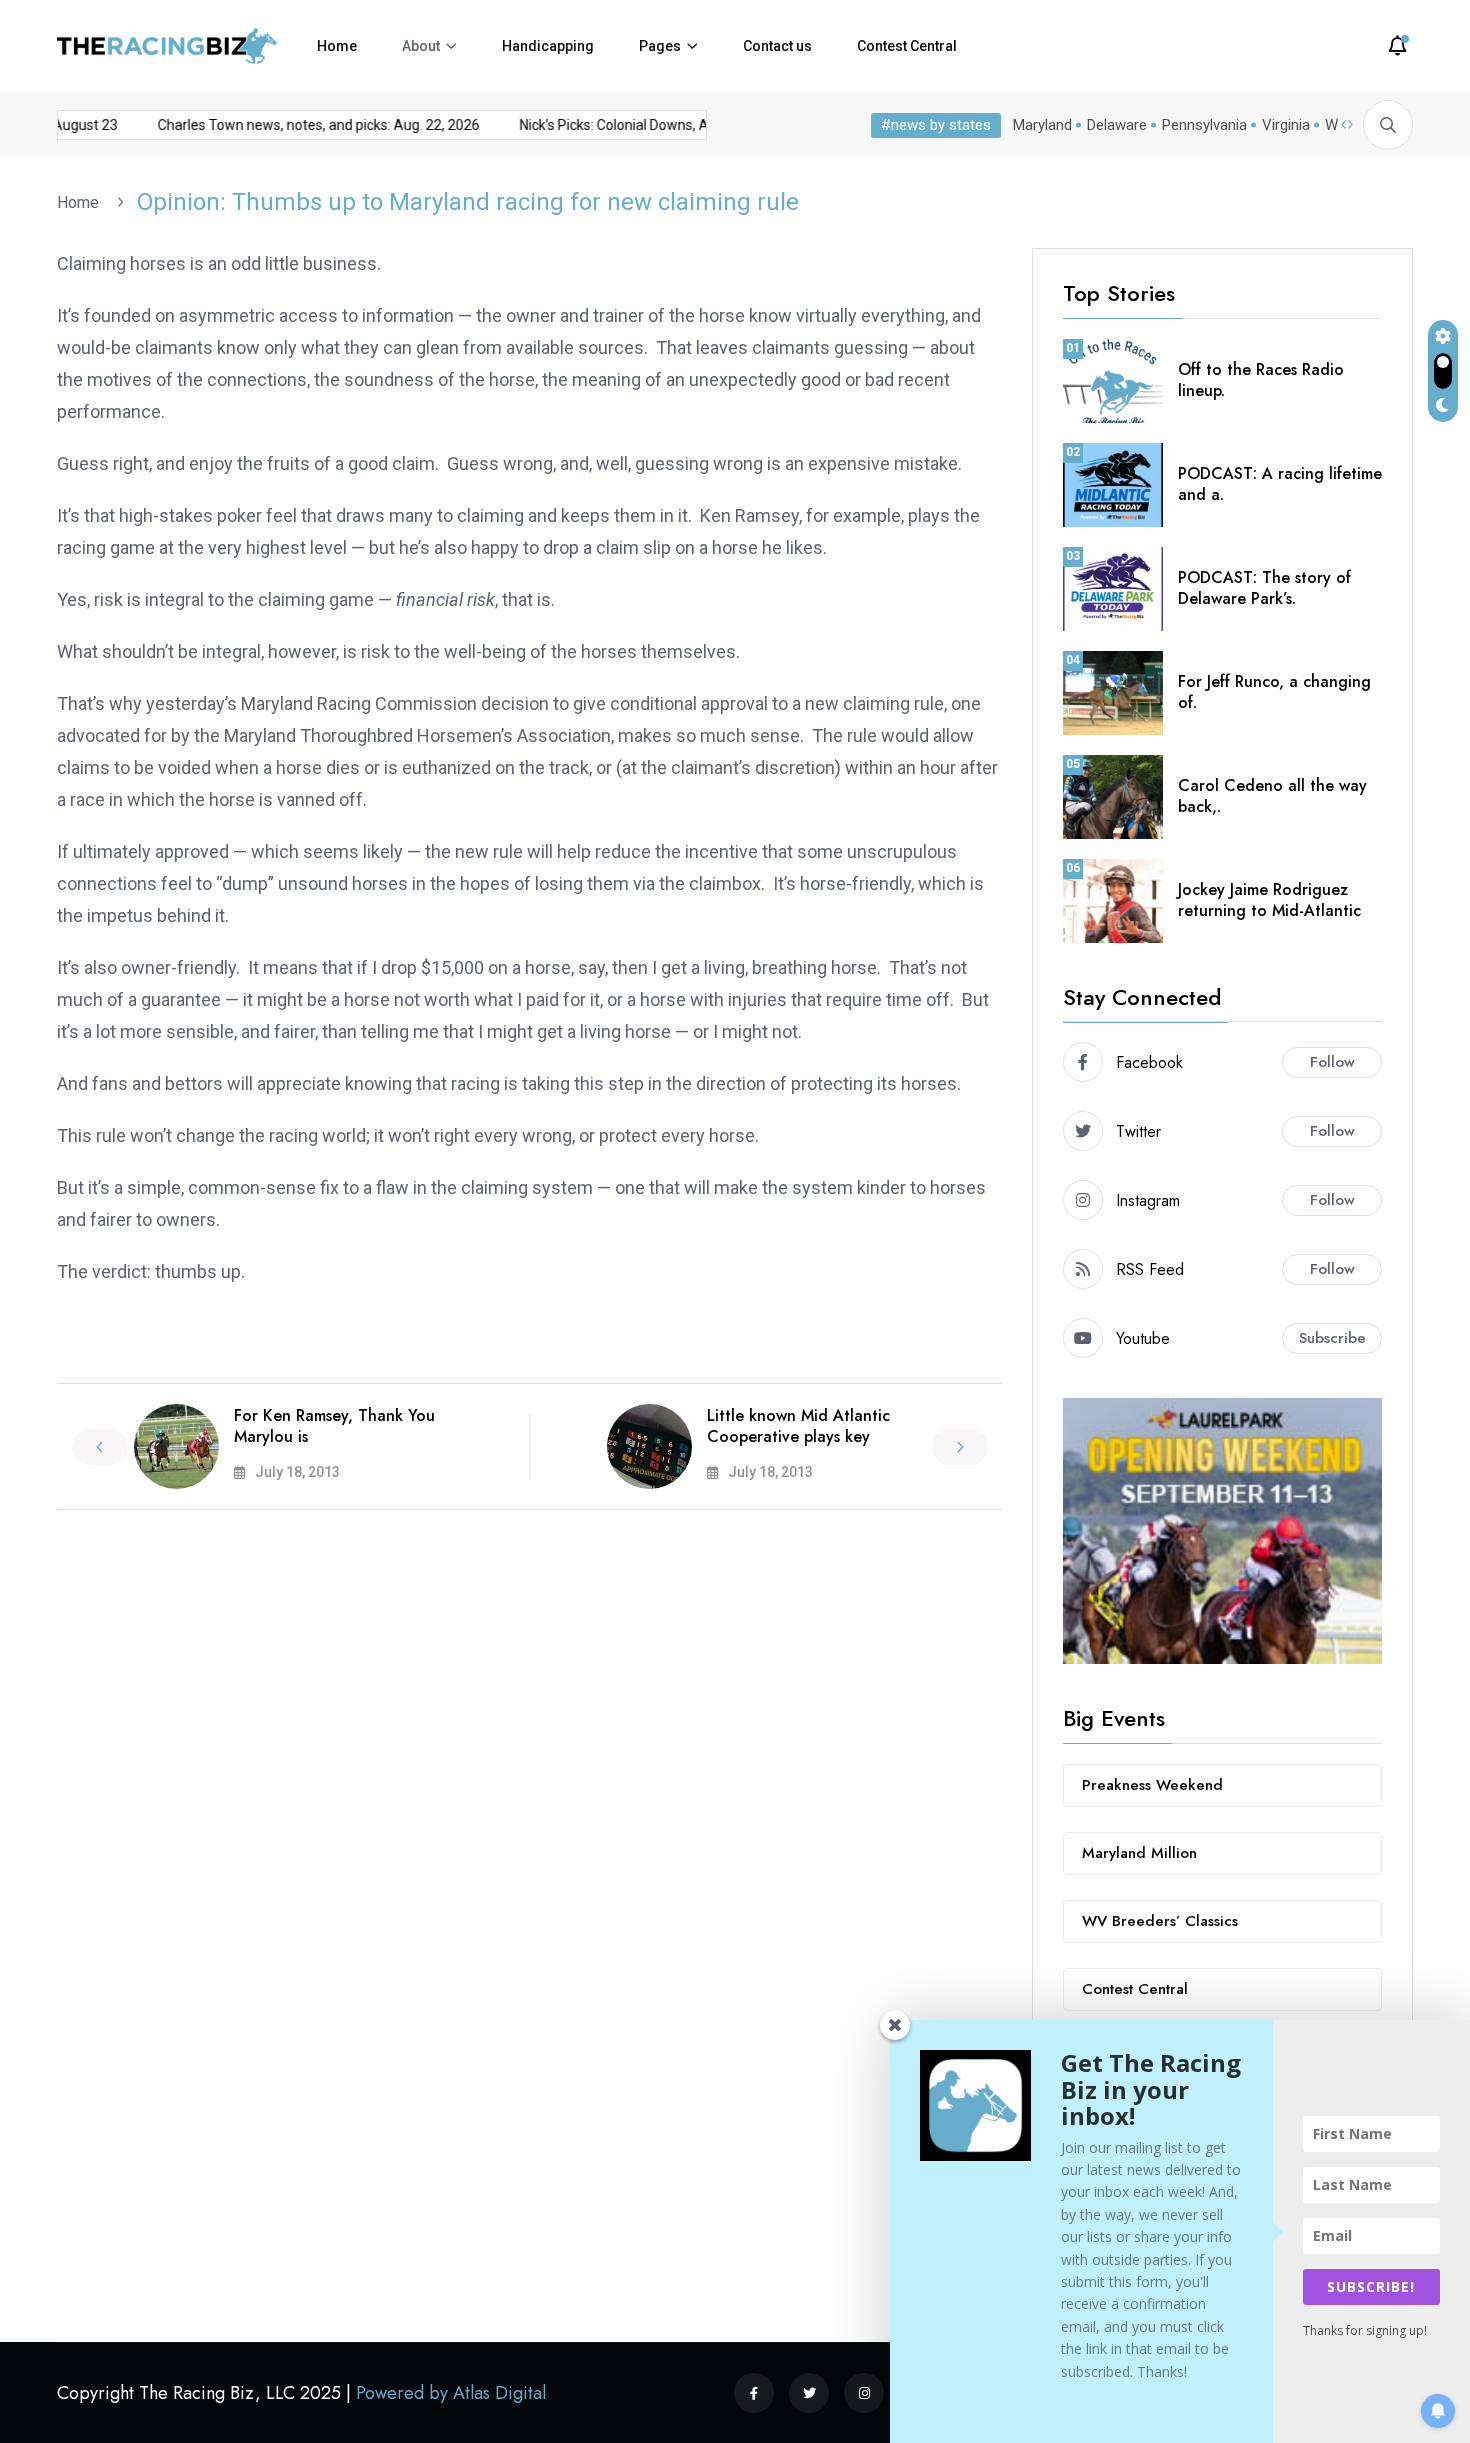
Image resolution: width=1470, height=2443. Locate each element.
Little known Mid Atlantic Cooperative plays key (798, 1426)
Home (337, 46)
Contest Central (907, 46)
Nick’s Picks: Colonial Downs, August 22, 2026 (642, 125)
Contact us (777, 46)
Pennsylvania (1204, 125)
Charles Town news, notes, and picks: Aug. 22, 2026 (300, 125)
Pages (660, 46)
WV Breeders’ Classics (1160, 1921)
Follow (1332, 1062)
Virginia (1286, 125)
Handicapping (548, 46)
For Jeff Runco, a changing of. (1274, 692)
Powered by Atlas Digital (451, 2393)
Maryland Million (1139, 1853)
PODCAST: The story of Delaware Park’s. (1264, 588)
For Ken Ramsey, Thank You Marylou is (334, 1426)
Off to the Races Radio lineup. (1261, 380)
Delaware (1117, 125)
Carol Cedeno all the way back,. (1272, 796)
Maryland (1042, 125)
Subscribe (1332, 1338)
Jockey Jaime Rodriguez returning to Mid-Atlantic (1269, 900)
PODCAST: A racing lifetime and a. (1280, 484)
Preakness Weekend (1152, 1785)
